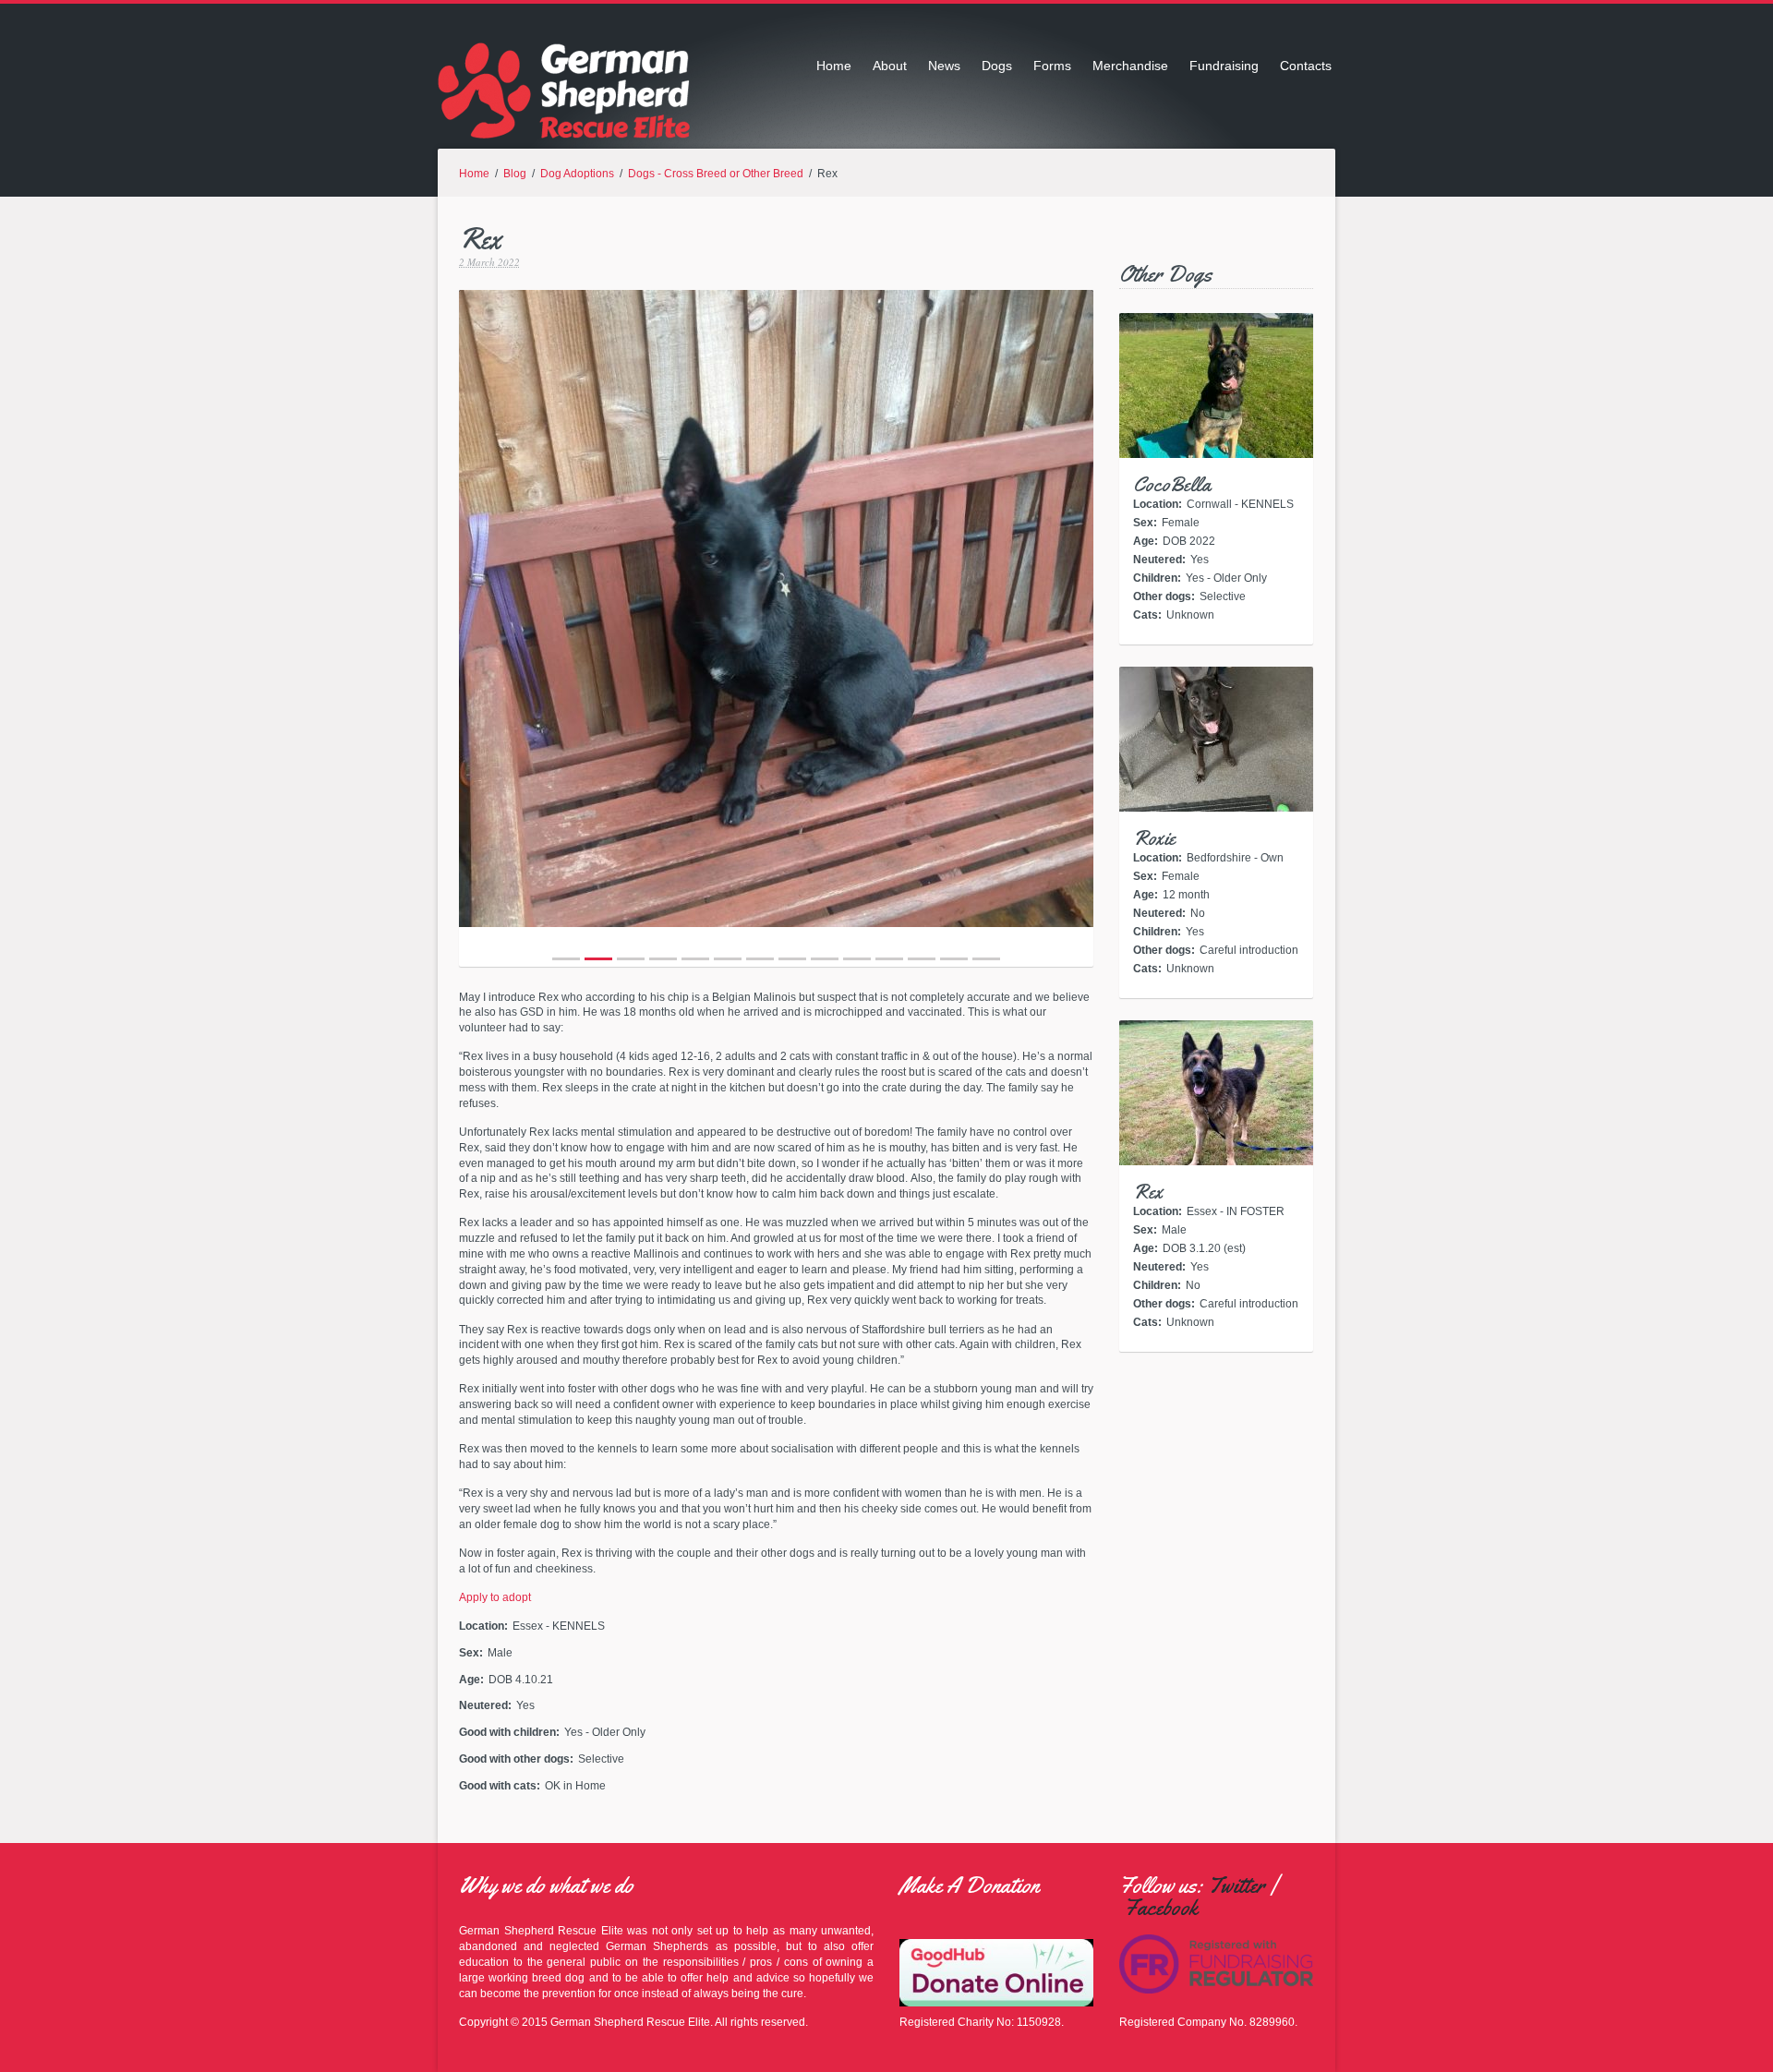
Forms (1052, 66)
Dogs (997, 66)
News (944, 66)
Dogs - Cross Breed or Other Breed (716, 174)
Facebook (1161, 1908)
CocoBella (1172, 485)
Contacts (1306, 66)
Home (834, 66)
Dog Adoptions (577, 174)
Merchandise (1130, 66)
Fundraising (1224, 66)
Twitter (1236, 1885)
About (890, 66)
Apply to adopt (495, 1597)
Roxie (1154, 838)
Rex (1148, 1192)
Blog (515, 174)
